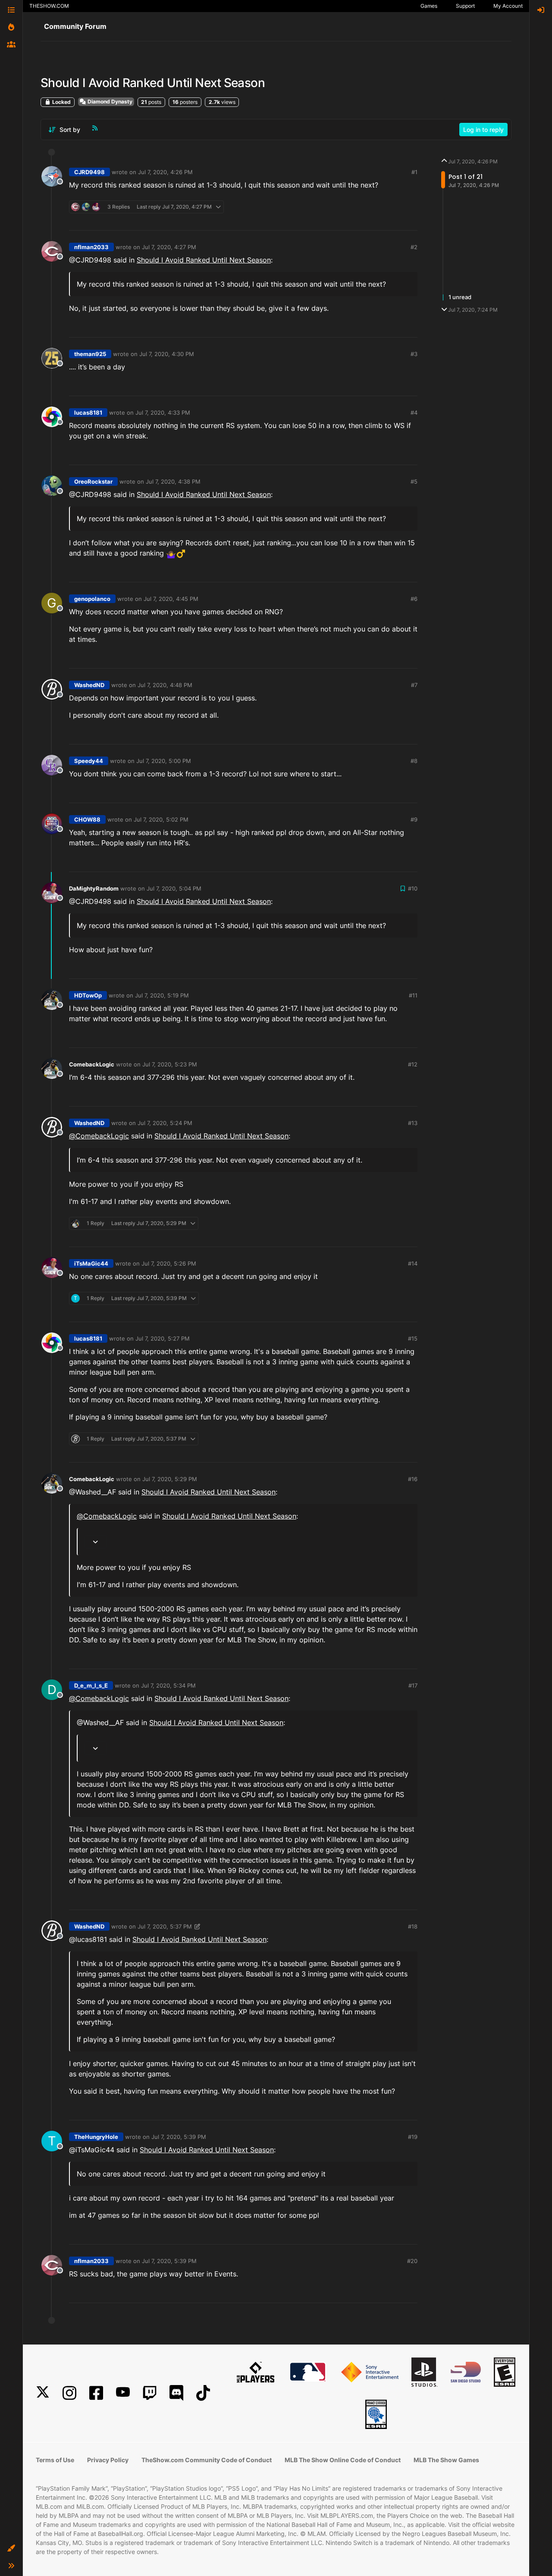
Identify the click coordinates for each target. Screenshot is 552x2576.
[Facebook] (96, 2393)
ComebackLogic (92, 1064)
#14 (413, 1263)
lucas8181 (88, 413)
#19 (413, 2137)
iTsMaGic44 (91, 1263)
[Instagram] (69, 2393)
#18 (413, 1926)
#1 (414, 172)
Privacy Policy (108, 2460)
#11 (413, 995)
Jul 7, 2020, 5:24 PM (165, 1123)
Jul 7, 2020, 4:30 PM (167, 354)
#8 (414, 761)
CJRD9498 (89, 172)
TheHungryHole (96, 2137)
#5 (414, 481)
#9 (414, 819)
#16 (413, 1479)
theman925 (90, 354)
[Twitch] (150, 2393)
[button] (11, 2548)
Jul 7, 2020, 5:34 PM (168, 1685)
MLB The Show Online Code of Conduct (343, 2460)
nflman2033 (91, 247)
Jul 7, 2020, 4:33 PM (163, 413)
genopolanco (92, 599)
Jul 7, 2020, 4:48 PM (165, 685)
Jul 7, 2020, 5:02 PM (161, 819)
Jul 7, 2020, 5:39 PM (179, 2137)
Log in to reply (483, 130)
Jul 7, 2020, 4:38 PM (173, 481)
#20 (412, 2261)
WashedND (89, 685)
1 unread (460, 297)
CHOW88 (87, 819)
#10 (413, 888)
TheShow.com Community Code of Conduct (207, 2460)
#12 (413, 1064)
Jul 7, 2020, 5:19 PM (162, 995)
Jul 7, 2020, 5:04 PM (174, 888)
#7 (414, 685)
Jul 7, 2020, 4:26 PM (165, 172)
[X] (43, 2393)
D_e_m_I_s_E (91, 1685)
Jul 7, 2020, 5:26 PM (169, 1263)
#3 (414, 354)
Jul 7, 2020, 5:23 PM (170, 1064)
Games (429, 6)
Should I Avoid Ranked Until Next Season (204, 260)
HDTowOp (88, 995)
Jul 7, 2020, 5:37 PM (165, 1926)
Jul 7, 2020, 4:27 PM (169, 247)
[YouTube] (123, 2393)
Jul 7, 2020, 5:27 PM (163, 1338)
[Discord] (176, 2393)
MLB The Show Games (446, 2460)
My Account (508, 6)
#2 (414, 247)
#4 (414, 413)
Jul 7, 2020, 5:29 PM (170, 1479)
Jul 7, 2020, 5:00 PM (164, 761)
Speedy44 (89, 761)
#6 (414, 599)
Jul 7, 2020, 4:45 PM (171, 599)
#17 (413, 1685)
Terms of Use (55, 2460)
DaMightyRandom (94, 888)
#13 (413, 1123)
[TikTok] (203, 2393)
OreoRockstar (93, 481)
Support (465, 6)
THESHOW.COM (49, 6)
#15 (413, 1338)
